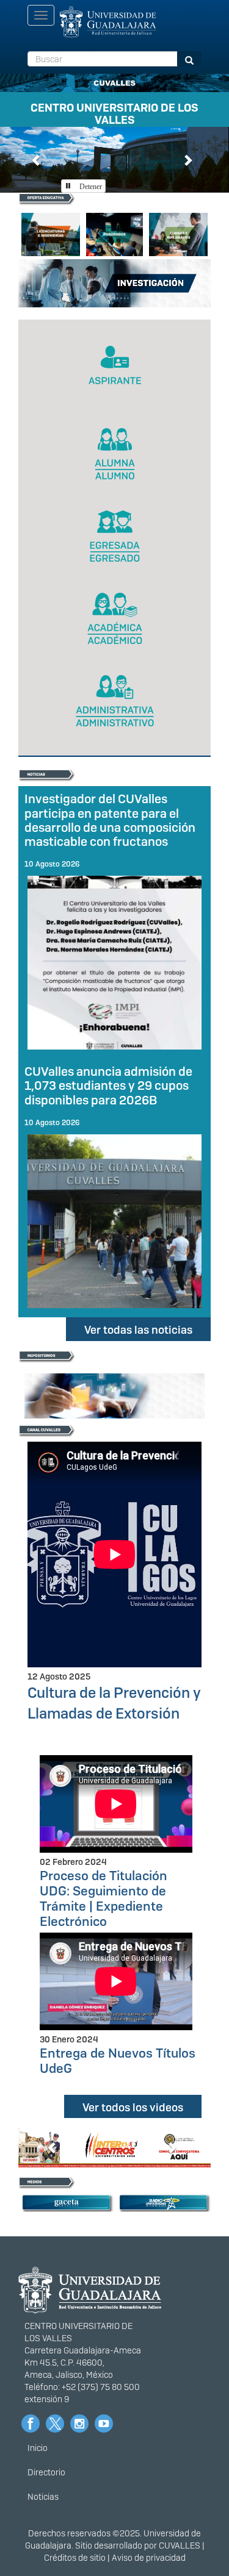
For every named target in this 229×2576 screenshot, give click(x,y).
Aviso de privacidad (149, 2558)
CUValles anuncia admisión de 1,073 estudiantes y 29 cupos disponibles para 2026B (108, 1086)
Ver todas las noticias (138, 1330)
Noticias (43, 2497)
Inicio (38, 2448)
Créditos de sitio (75, 2558)
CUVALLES (180, 2546)
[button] (37, 159)
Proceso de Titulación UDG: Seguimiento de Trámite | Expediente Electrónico (104, 1898)
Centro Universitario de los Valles (114, 112)
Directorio (46, 2472)
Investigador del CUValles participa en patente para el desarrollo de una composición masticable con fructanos (110, 820)
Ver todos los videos (133, 2107)
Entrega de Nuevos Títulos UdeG (118, 2061)
